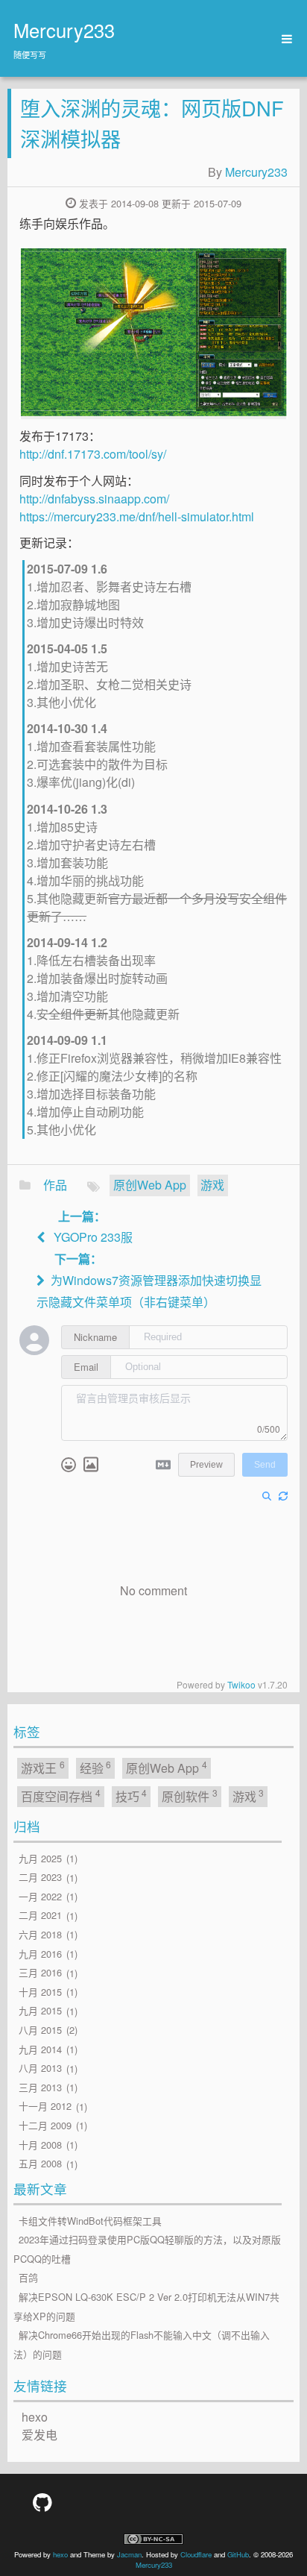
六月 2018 (40, 1934)
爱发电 (39, 2435)
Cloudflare (196, 2554)
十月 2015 (40, 1992)
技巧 (132, 1796)
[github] (52, 2503)
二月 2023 (40, 1878)
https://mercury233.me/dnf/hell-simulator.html (137, 516)
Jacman (129, 2554)
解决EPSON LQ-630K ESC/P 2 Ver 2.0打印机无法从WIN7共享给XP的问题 (146, 2306)
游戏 (212, 1185)
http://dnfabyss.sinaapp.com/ (94, 499)
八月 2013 (40, 2068)
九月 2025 (40, 1858)
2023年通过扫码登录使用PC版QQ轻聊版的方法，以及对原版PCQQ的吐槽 (147, 2250)
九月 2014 (40, 2049)
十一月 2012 (45, 2107)
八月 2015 (40, 2030)
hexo (35, 2417)
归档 (27, 1826)
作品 (55, 1185)
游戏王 (43, 1767)
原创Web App (150, 1185)
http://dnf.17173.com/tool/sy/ (93, 454)
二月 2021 (40, 1916)
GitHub (238, 2554)
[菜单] (282, 39)
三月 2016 (40, 1973)
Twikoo (241, 1684)
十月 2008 (40, 2145)
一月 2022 (40, 1896)
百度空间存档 (61, 1796)
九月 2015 (40, 2011)
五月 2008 (40, 2164)
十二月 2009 (45, 2125)
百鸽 (28, 2278)
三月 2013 (40, 2087)
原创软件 (190, 1796)
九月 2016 (40, 1954)
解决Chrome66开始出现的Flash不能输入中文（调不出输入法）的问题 (141, 2345)
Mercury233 (64, 30)
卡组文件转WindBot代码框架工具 (90, 2221)
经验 (96, 1767)
